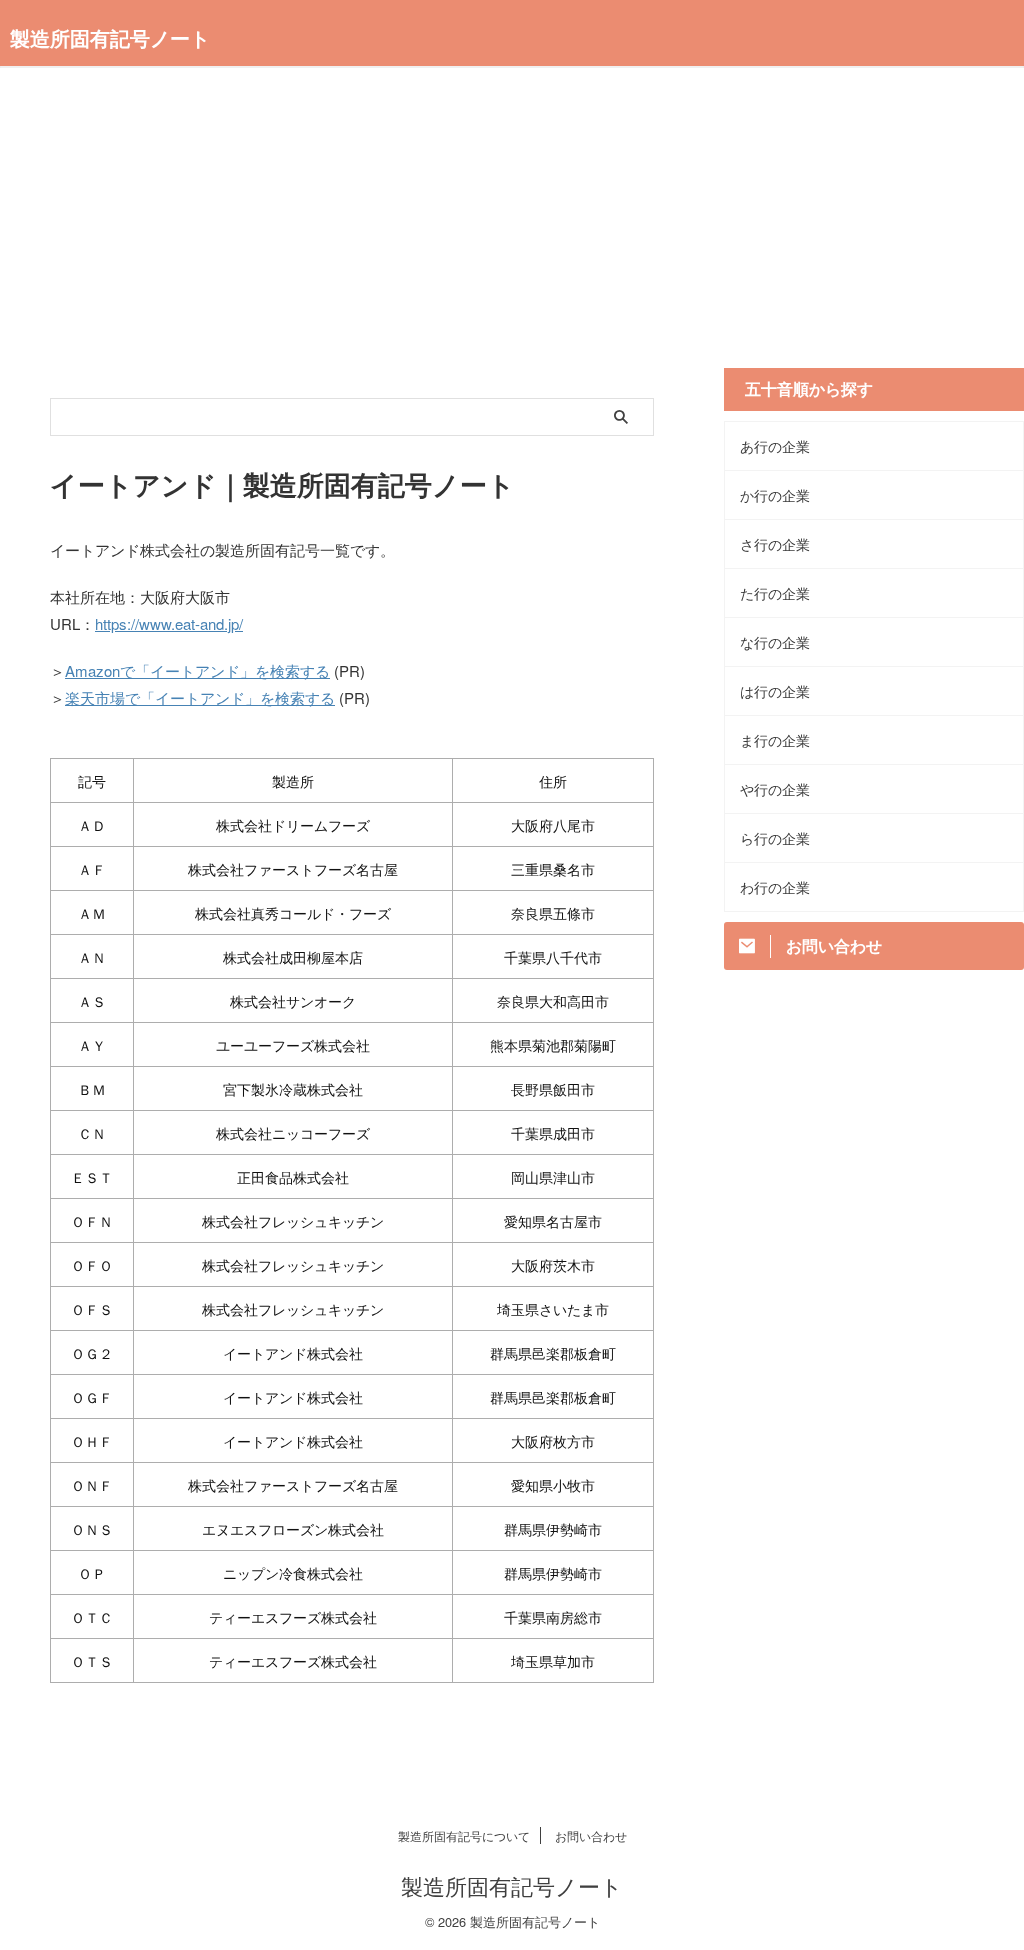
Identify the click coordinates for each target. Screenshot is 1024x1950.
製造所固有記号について (464, 1835)
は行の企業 (775, 691)
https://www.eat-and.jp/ (169, 623)
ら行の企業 (775, 838)
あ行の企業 (775, 446)
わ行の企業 (775, 887)
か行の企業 (775, 495)
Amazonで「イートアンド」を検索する (197, 670)
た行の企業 (775, 593)
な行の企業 (775, 642)
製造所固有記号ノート (110, 37)
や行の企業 (775, 789)
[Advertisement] (512, 228)
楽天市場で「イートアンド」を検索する (200, 697)
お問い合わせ (591, 1835)
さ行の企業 (775, 544)
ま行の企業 (775, 740)
